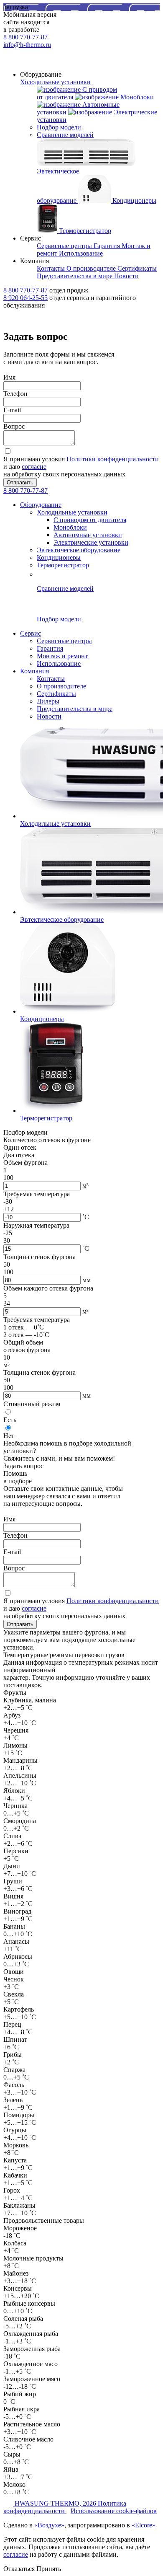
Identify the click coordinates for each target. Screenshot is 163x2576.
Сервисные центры (64, 641)
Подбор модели (59, 127)
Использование (59, 663)
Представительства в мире (75, 709)
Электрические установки (91, 542)
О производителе (61, 686)
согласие (34, 467)
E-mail (12, 410)
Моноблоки (70, 527)
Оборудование (41, 505)
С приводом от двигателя (90, 520)
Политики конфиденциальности (113, 459)
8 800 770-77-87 (25, 37)
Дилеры (48, 701)
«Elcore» (144, 2525)
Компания (34, 671)
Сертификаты (56, 694)
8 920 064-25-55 (25, 298)
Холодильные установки (55, 82)
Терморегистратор (63, 565)
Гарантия (50, 648)
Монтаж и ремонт (62, 656)
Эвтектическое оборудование (79, 550)
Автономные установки (88, 535)
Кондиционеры (59, 557)
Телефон (15, 394)
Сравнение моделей (65, 135)
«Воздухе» (49, 2525)
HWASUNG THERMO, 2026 (56, 2503)
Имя (9, 377)
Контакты (51, 679)
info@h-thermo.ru (27, 45)
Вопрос (14, 426)
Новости (49, 716)
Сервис (31, 633)
